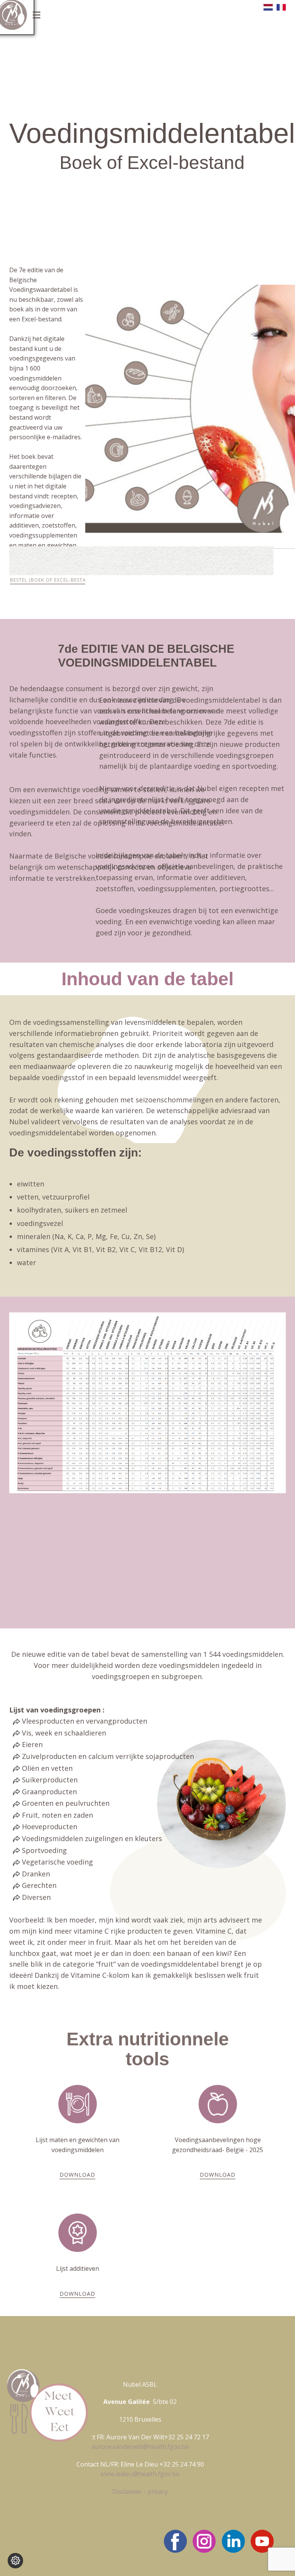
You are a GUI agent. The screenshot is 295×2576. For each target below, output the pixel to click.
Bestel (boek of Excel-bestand (52, 580)
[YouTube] (262, 2541)
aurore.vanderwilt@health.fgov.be (140, 2447)
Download (77, 2175)
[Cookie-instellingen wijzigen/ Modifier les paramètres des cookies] (15, 2561)
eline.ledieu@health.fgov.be (140, 2474)
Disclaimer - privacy (140, 2492)
